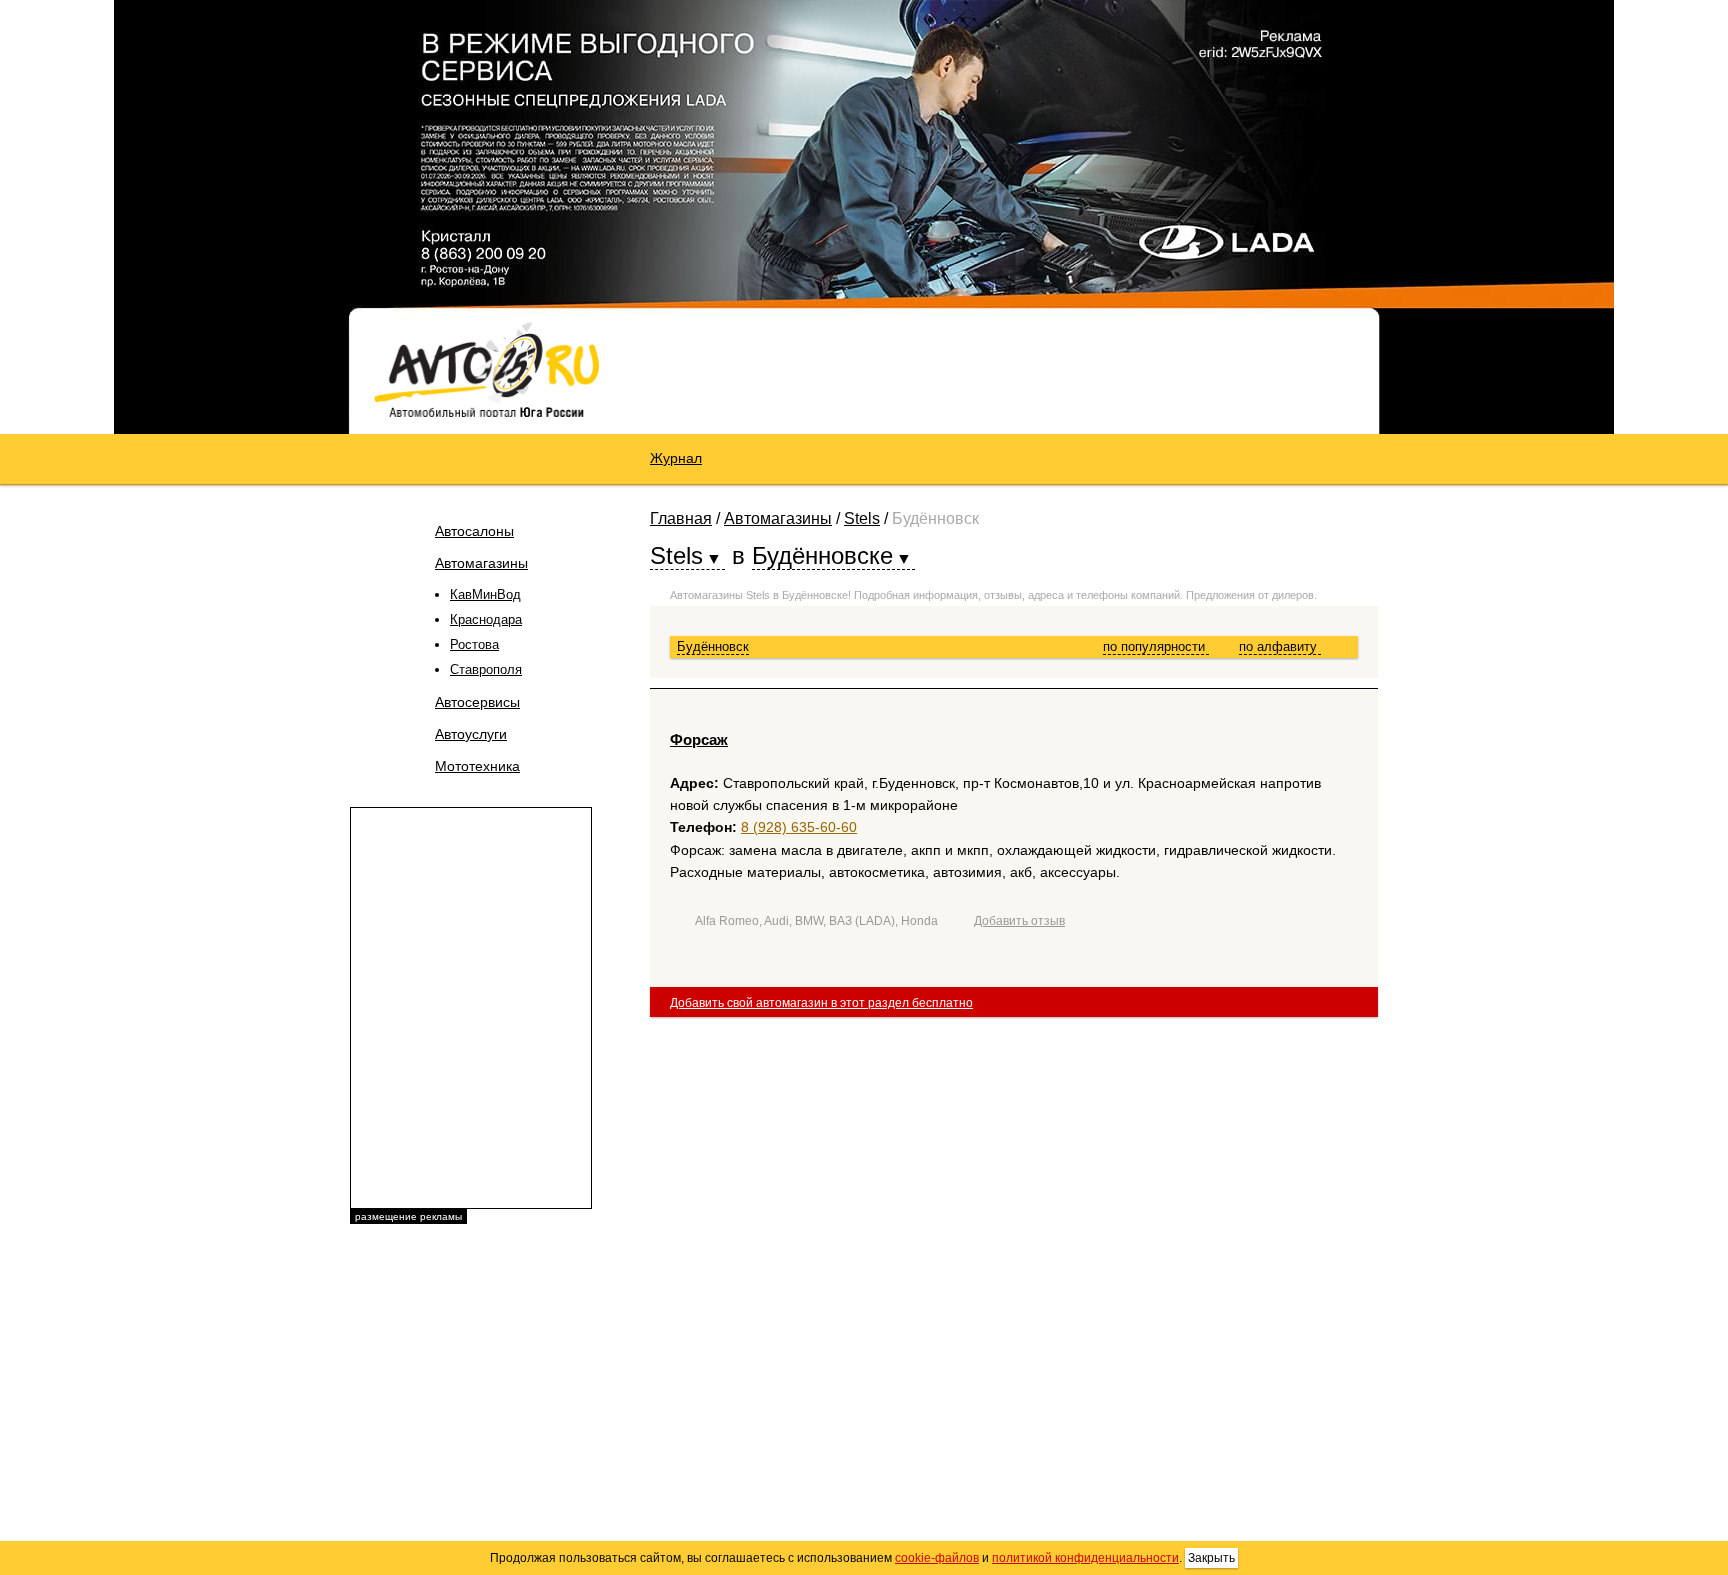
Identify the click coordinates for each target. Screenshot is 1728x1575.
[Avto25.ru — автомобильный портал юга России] (486, 369)
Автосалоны (474, 531)
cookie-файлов (937, 1558)
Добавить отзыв (1019, 921)
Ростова (474, 644)
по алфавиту (1280, 646)
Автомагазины (481, 563)
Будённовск (713, 646)
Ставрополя (486, 669)
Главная (681, 518)
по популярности (1156, 646)
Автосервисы (477, 702)
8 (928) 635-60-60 (799, 827)
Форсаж (699, 739)
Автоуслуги (471, 734)
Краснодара (486, 619)
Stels (862, 518)
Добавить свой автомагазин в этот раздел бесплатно (821, 1003)
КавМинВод (485, 594)
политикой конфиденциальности (1085, 1558)
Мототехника (477, 766)
